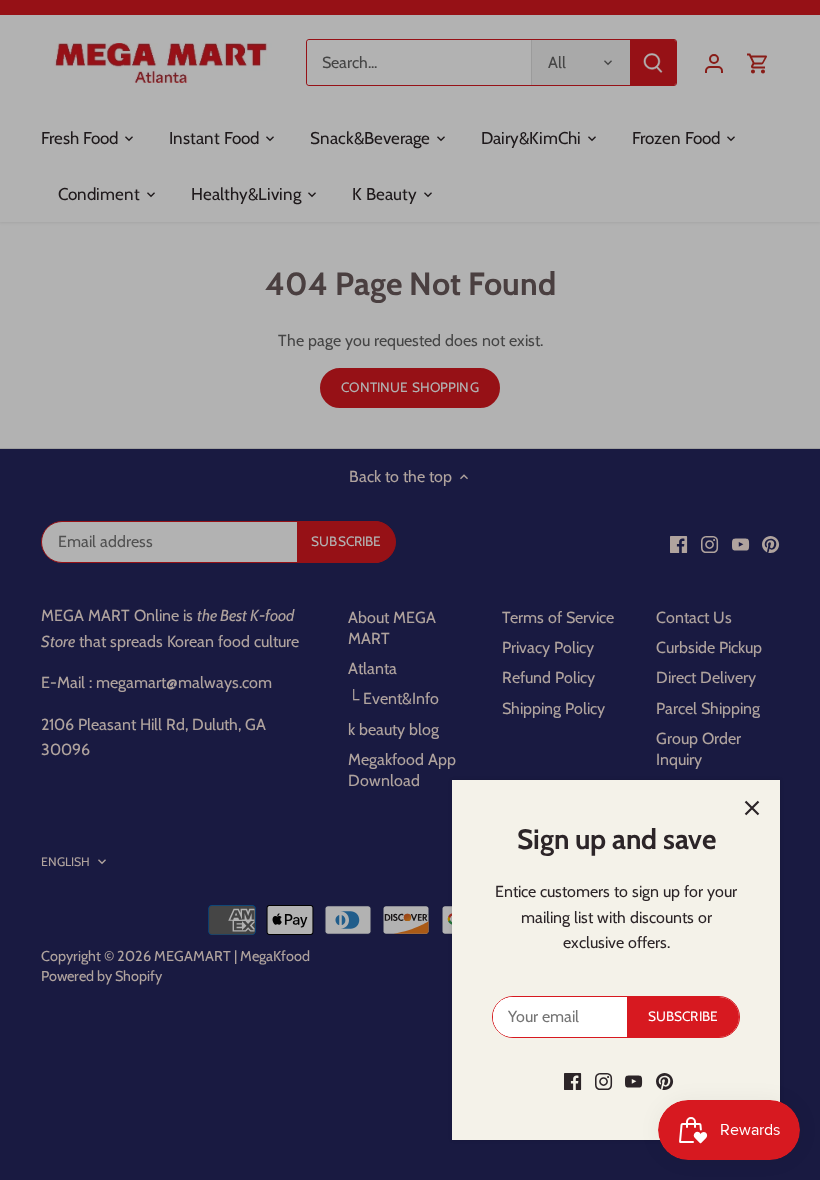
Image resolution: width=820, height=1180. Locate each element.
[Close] (752, 808)
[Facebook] (572, 1081)
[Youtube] (633, 1081)
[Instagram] (603, 1081)
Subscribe (683, 1016)
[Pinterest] (664, 1081)
